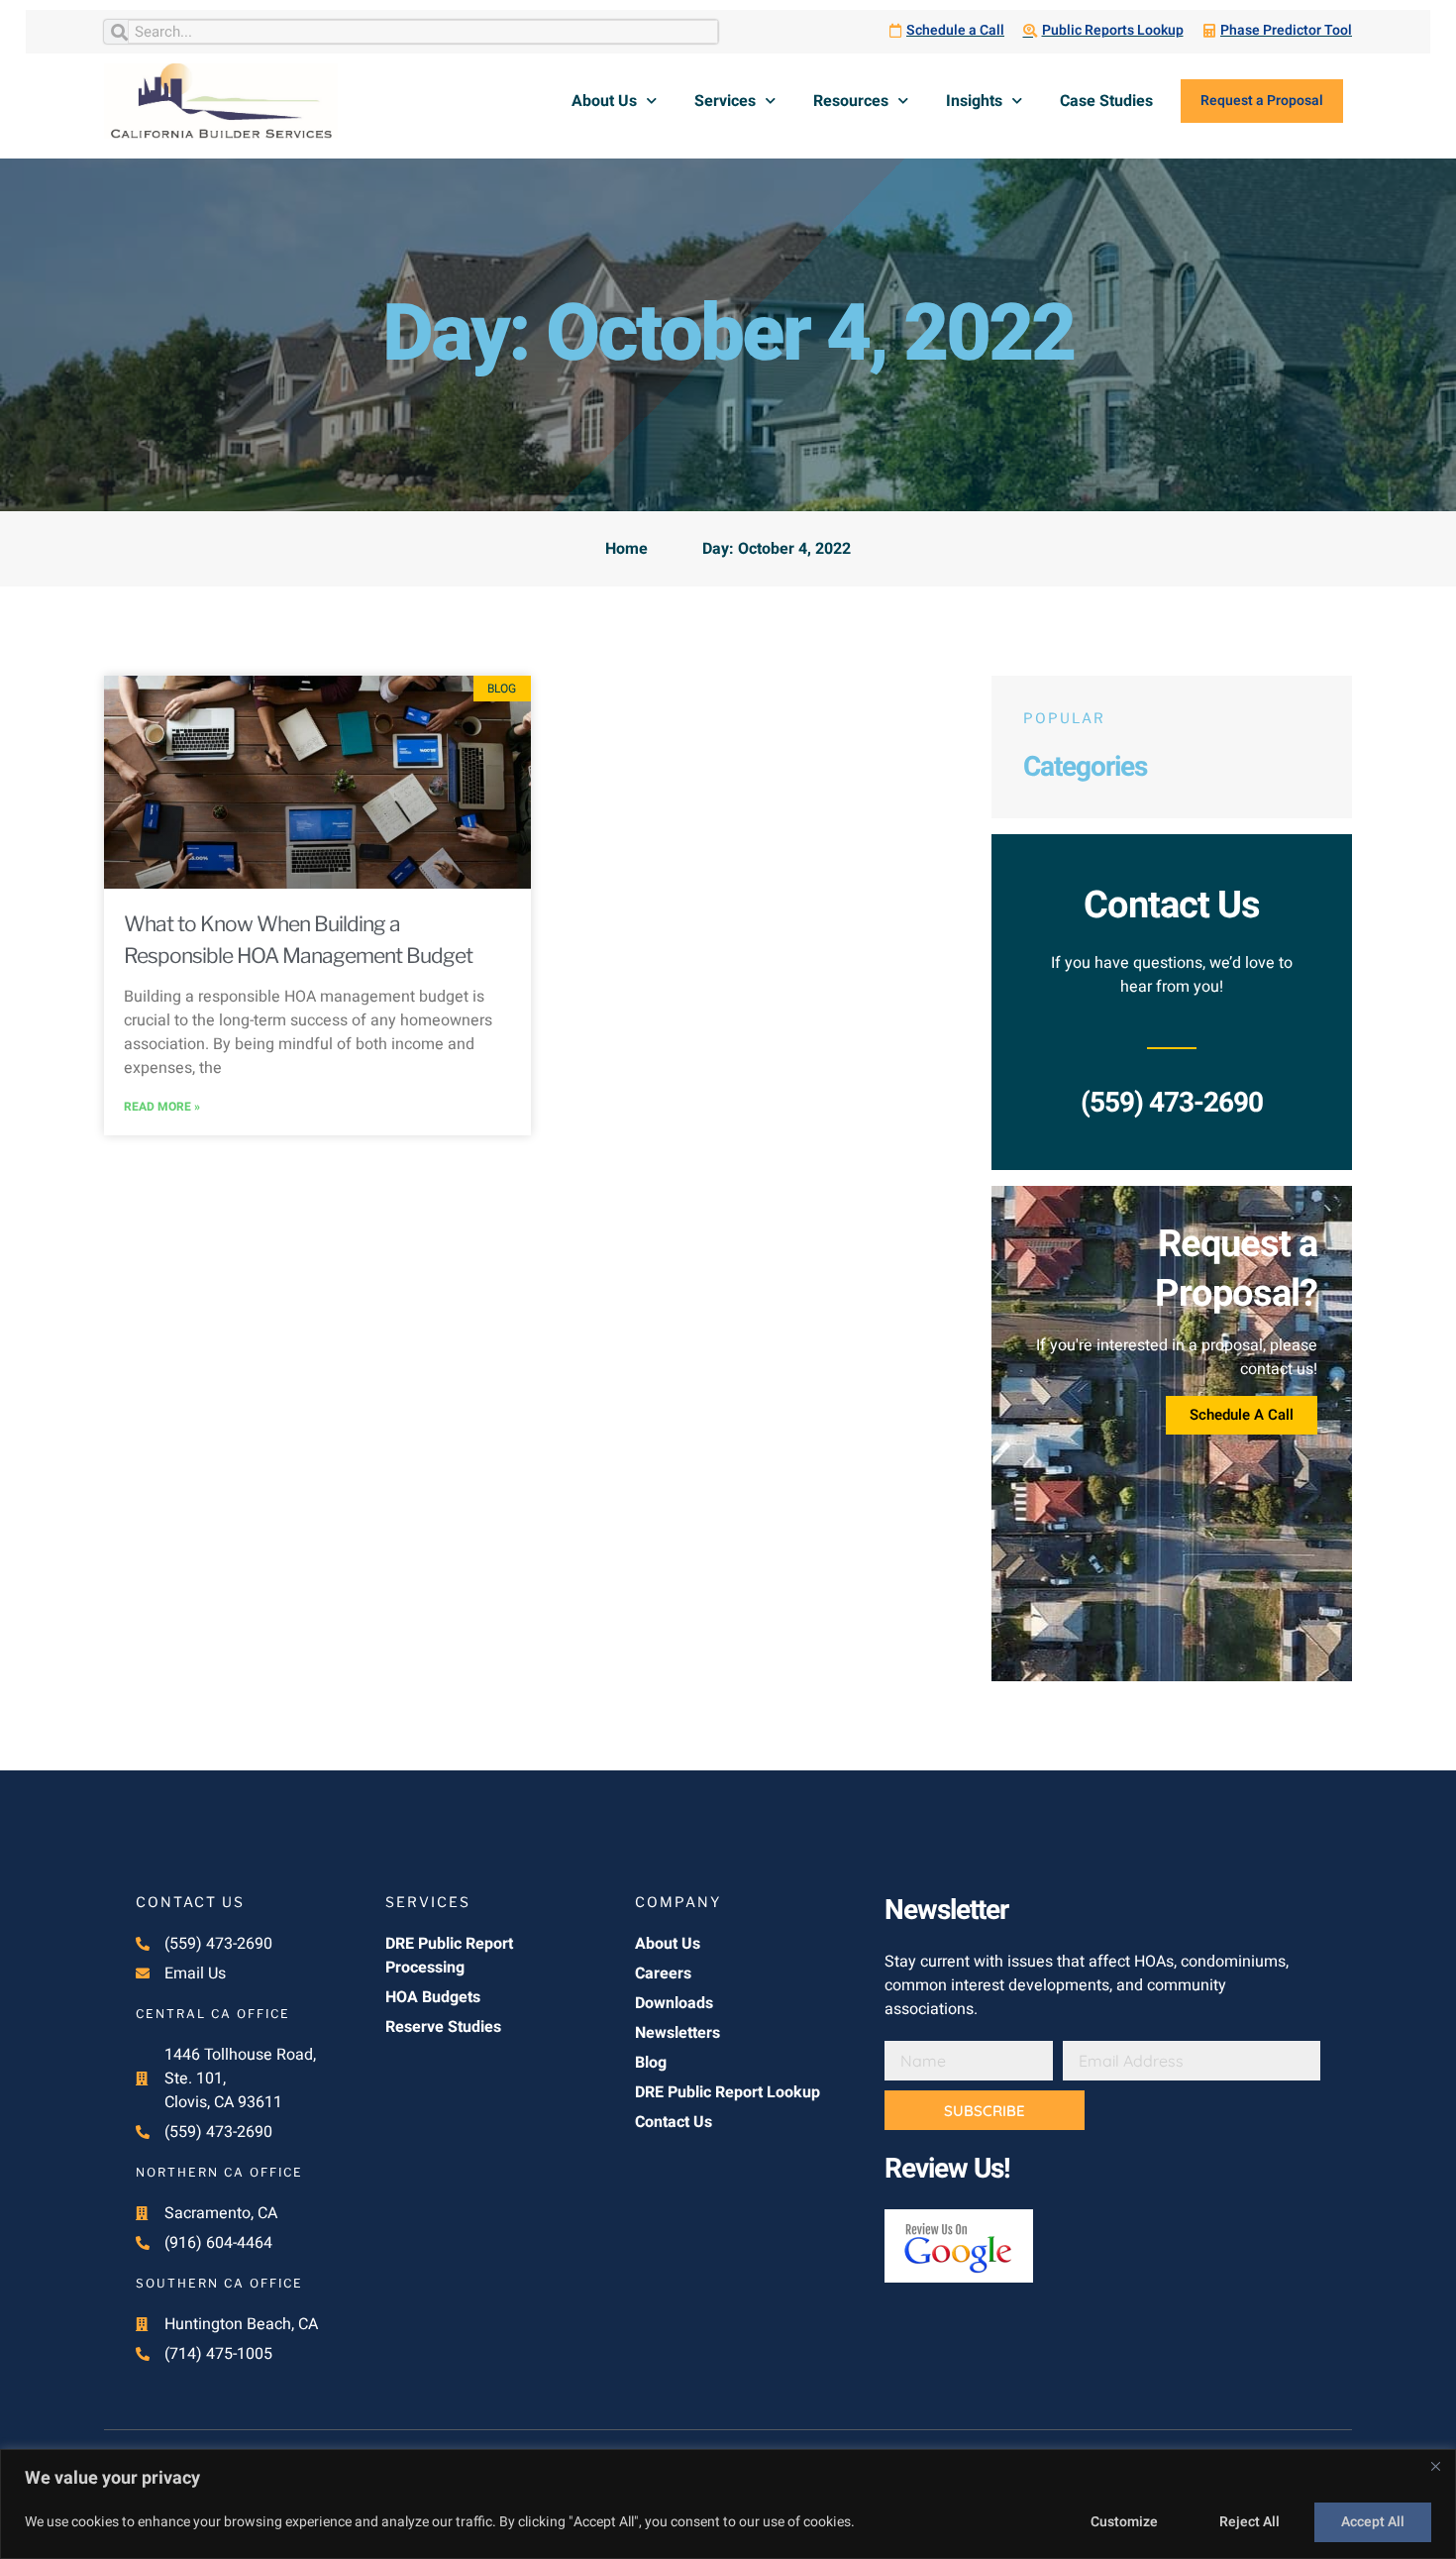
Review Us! (947, 2169)
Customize (1124, 2522)
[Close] (1435, 2466)
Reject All (1249, 2522)
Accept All (1373, 2522)
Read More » (162, 1107)
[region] (728, 2504)
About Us (604, 101)
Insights (974, 101)
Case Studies (1106, 101)
